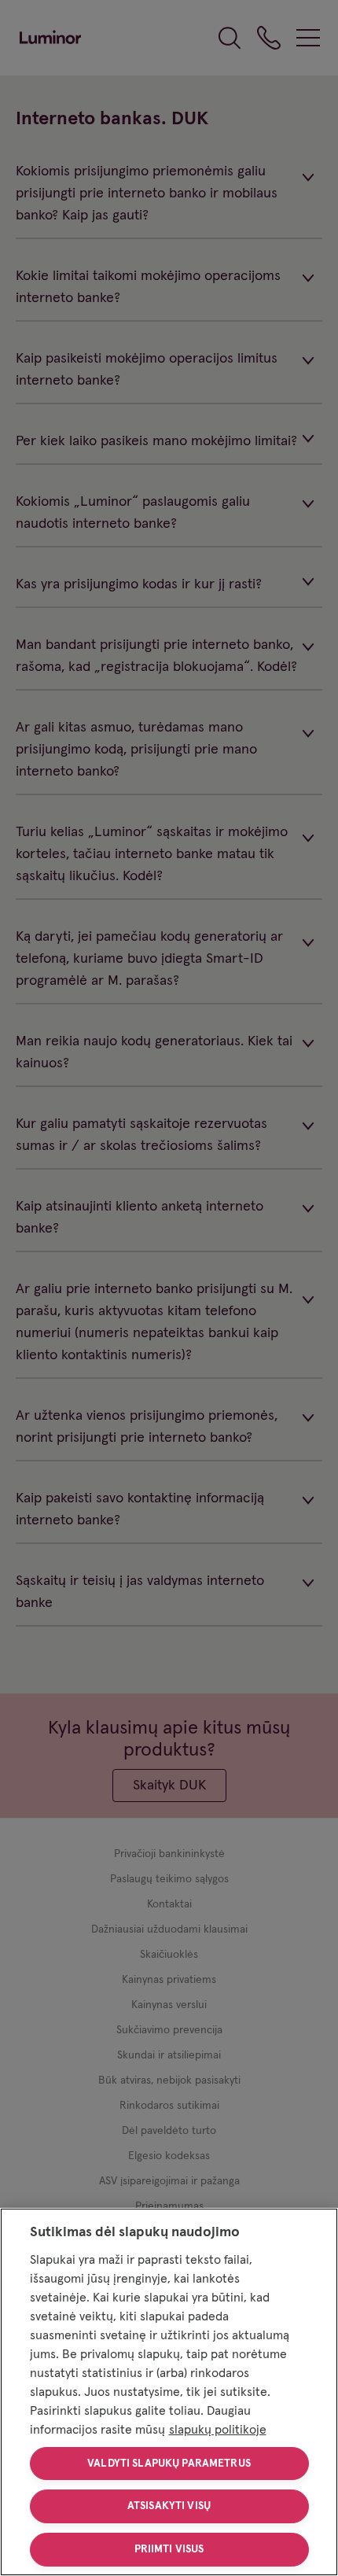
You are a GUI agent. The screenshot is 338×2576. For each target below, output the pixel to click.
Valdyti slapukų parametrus (169, 2464)
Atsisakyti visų (169, 2506)
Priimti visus (169, 2549)
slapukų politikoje (218, 2430)
